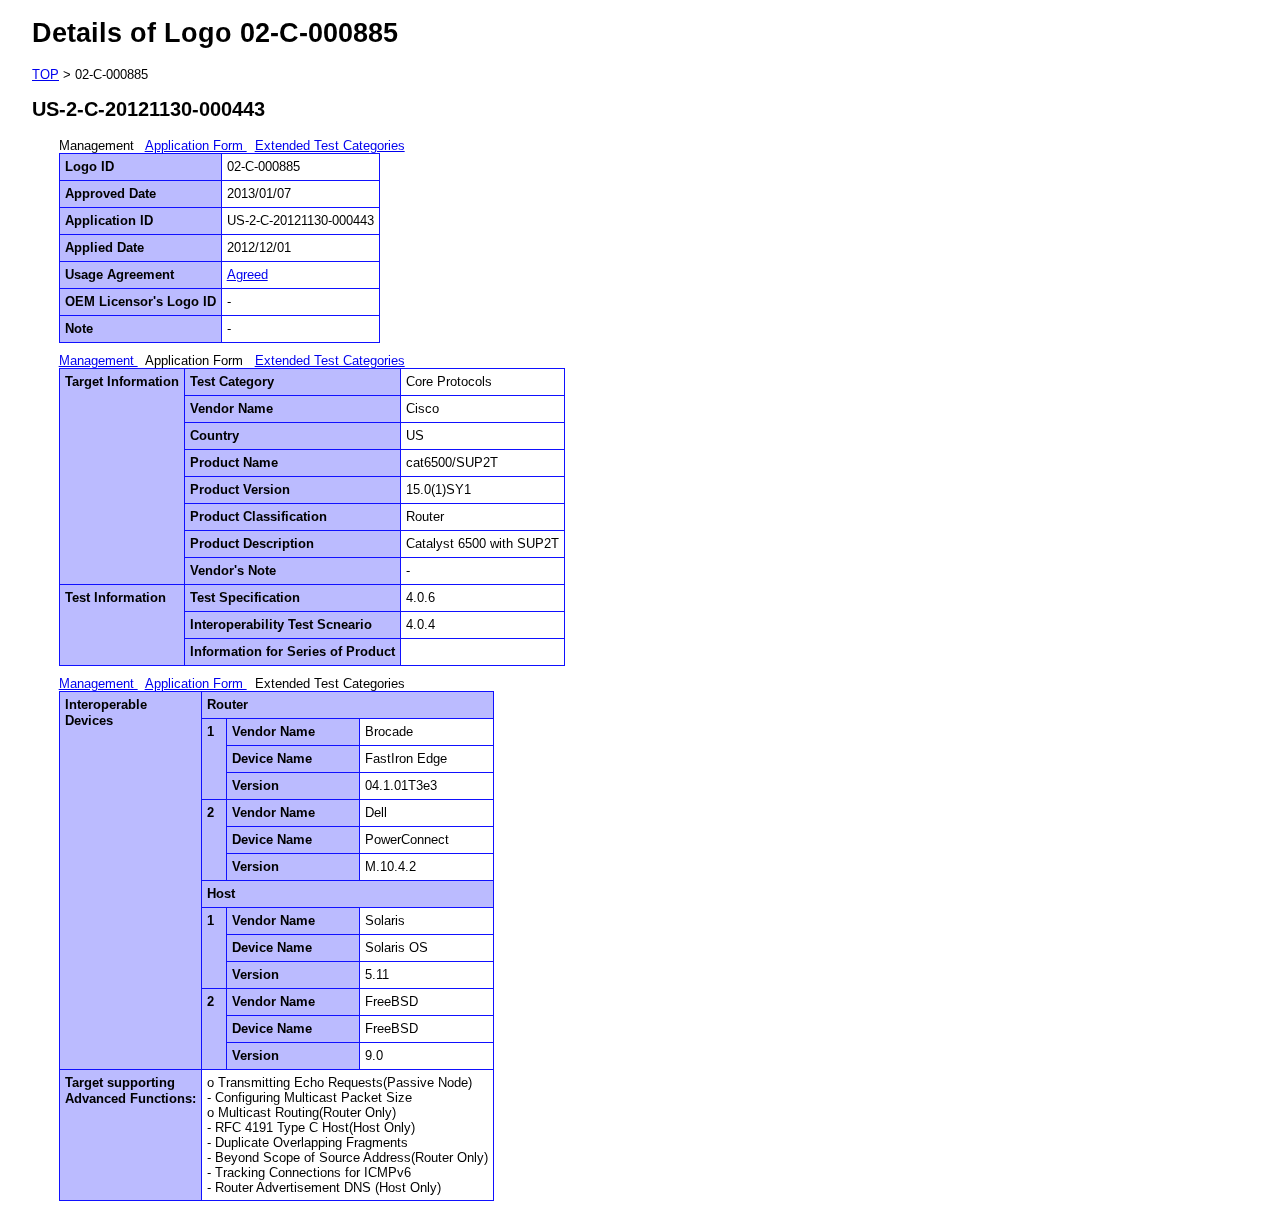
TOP (45, 74)
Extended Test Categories (330, 145)
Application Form (196, 145)
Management (98, 360)
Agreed (247, 274)
